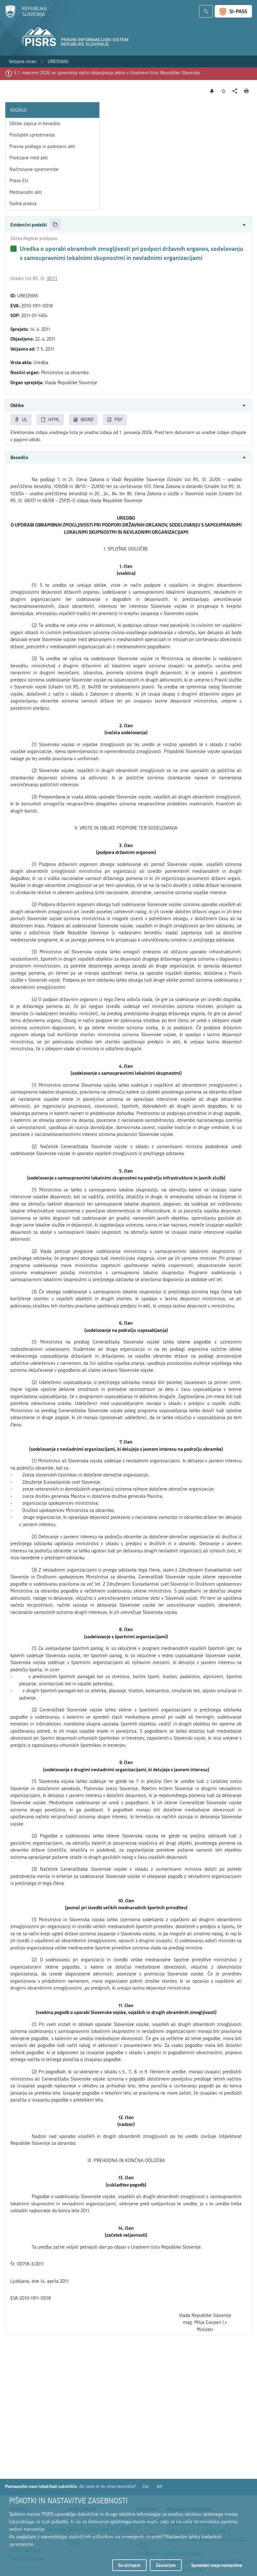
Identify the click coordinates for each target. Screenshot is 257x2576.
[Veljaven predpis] (13, 249)
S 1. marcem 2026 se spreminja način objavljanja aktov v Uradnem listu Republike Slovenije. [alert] (108, 73)
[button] (128, 225)
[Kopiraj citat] (55, 225)
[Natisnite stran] (247, 91)
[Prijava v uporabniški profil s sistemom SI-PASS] (233, 11)
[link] (23, 62)
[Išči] (206, 11)
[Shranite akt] (224, 91)
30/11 (52, 278)
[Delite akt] (235, 91)
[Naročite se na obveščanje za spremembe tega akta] (212, 91)
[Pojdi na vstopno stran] (26, 17)
